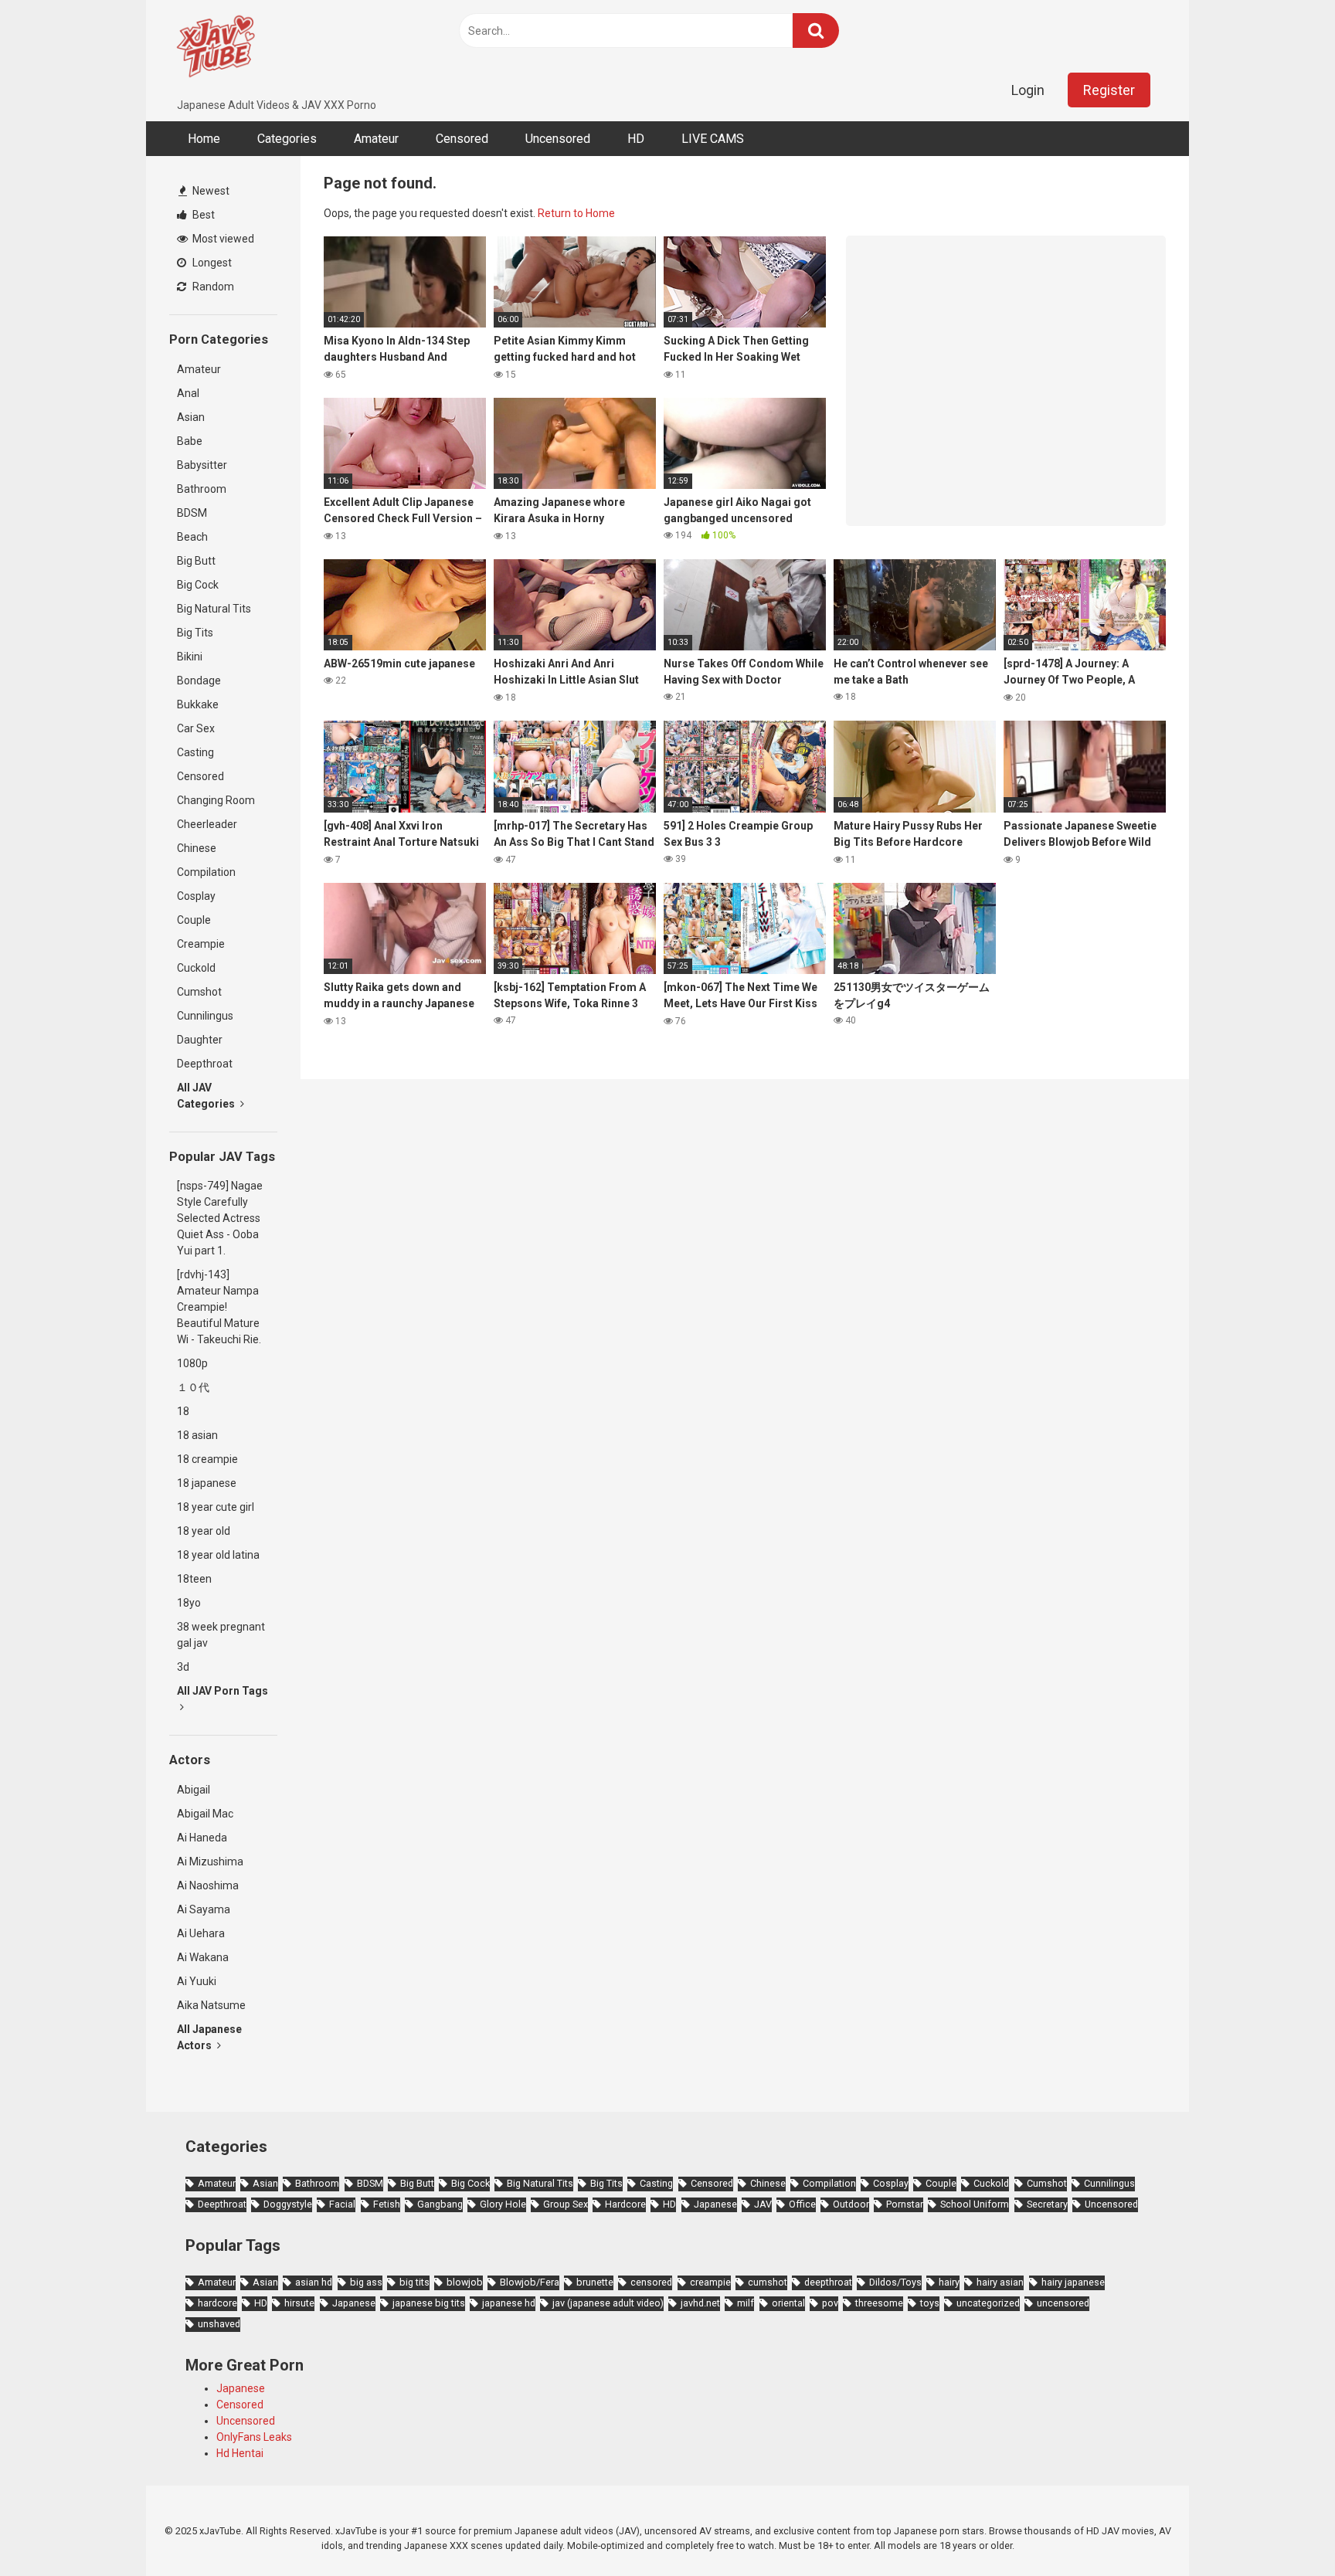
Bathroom (202, 489)
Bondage (199, 680)
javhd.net (700, 2303)
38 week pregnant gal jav (221, 1635)
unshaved (219, 2324)
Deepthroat (205, 1064)
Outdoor (851, 2204)
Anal (188, 393)
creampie (710, 2282)
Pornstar (905, 2204)
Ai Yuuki (197, 1981)
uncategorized (988, 2303)
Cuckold (196, 968)
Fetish (387, 2204)
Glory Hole (503, 2204)
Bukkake (198, 704)
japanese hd (509, 2303)
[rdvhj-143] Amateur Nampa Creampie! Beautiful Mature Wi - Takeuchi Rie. (219, 1307)
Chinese (197, 848)
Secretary (1047, 2204)
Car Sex (196, 728)
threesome (879, 2303)
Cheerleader (207, 824)
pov (830, 2303)
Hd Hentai (240, 2453)
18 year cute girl (216, 1507)
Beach (192, 537)
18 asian (197, 1435)
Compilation (206, 872)
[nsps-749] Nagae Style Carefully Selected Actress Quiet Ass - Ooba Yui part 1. (220, 1218)
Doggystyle (288, 2204)
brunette (595, 2282)
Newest (210, 191)
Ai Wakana (203, 1957)
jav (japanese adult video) (608, 2303)
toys (930, 2303)
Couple (194, 920)
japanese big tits (429, 2303)
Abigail (194, 1790)
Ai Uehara (201, 1933)
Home (204, 139)
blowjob (465, 2282)
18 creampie (207, 1459)
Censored (462, 139)
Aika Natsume (211, 2005)
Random (212, 287)
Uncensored (558, 139)
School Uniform (975, 2204)
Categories (287, 139)
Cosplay (196, 896)
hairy (949, 2282)
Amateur (376, 139)
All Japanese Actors (209, 2037)
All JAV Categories (207, 1096)
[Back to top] (1283, 2529)
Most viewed (222, 239)
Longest (211, 263)
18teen (194, 1579)
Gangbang (440, 2204)
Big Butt (196, 561)
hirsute (299, 2303)
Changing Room (216, 800)
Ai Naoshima (208, 1885)
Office (802, 2204)
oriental (788, 2303)
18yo (189, 1603)
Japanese (715, 2204)
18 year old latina (218, 1555)
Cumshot (199, 992)
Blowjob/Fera (530, 2282)
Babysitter (202, 465)
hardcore (217, 2303)
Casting (195, 752)
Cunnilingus (205, 1016)
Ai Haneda (202, 1838)
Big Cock (198, 585)
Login (1028, 90)
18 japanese (207, 1483)
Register (1109, 90)
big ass (366, 2282)
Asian (191, 417)
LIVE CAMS (713, 139)
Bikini (190, 657)
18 (183, 1411)
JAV (763, 2204)
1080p (192, 1363)
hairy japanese (1073, 2282)
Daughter (200, 1040)
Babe (190, 441)
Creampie (201, 944)
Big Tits (195, 633)
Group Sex (566, 2204)
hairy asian (1000, 2282)
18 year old (204, 1531)
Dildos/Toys (895, 2282)
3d (183, 1667)
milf (746, 2303)
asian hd (314, 2282)
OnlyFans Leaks (254, 2437)
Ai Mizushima (210, 1862)
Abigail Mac (205, 1814)
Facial (342, 2204)
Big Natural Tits (214, 609)
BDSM (192, 513)
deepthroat (828, 2282)
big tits (414, 2282)
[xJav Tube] (216, 49)
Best (202, 215)
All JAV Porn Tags (222, 1691)
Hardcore (625, 2204)
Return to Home (576, 213)
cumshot (768, 2282)
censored (651, 2282)
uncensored (1063, 2303)
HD (636, 139)
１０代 (193, 1387)
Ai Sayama (204, 1909)
